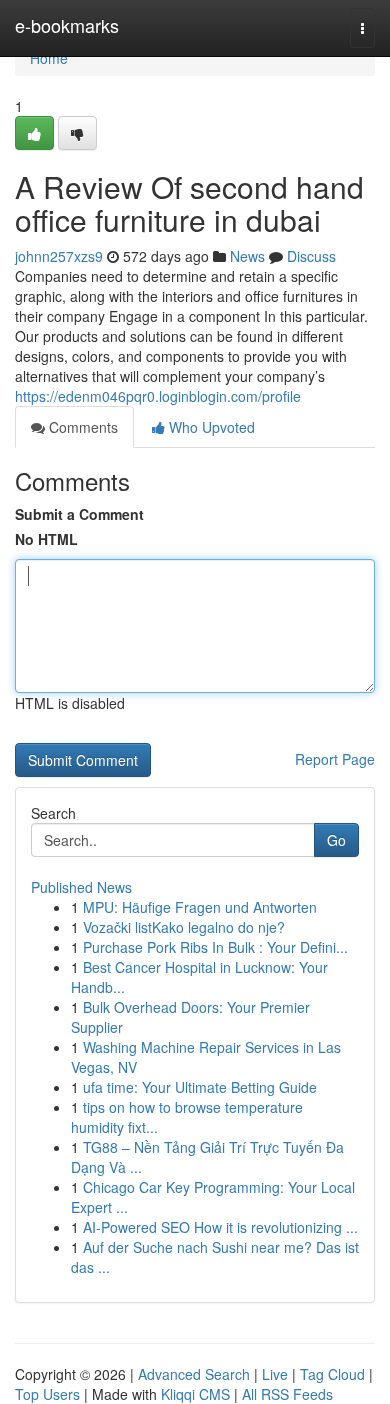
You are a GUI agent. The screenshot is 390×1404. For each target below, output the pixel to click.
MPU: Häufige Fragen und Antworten (200, 907)
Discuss (311, 256)
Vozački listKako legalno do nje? (184, 927)
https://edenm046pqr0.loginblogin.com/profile (158, 396)
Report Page (335, 759)
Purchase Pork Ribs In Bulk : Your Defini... (215, 947)
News (247, 256)
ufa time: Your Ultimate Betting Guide (200, 1087)
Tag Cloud (332, 1374)
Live (275, 1374)
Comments (81, 427)
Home (49, 58)
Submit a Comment (79, 514)
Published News (81, 887)
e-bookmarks (67, 25)
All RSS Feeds (287, 1394)
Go (336, 840)
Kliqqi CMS (195, 1394)
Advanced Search (194, 1374)
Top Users (47, 1394)
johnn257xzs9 (59, 256)
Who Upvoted (210, 427)
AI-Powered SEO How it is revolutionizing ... (220, 1227)
